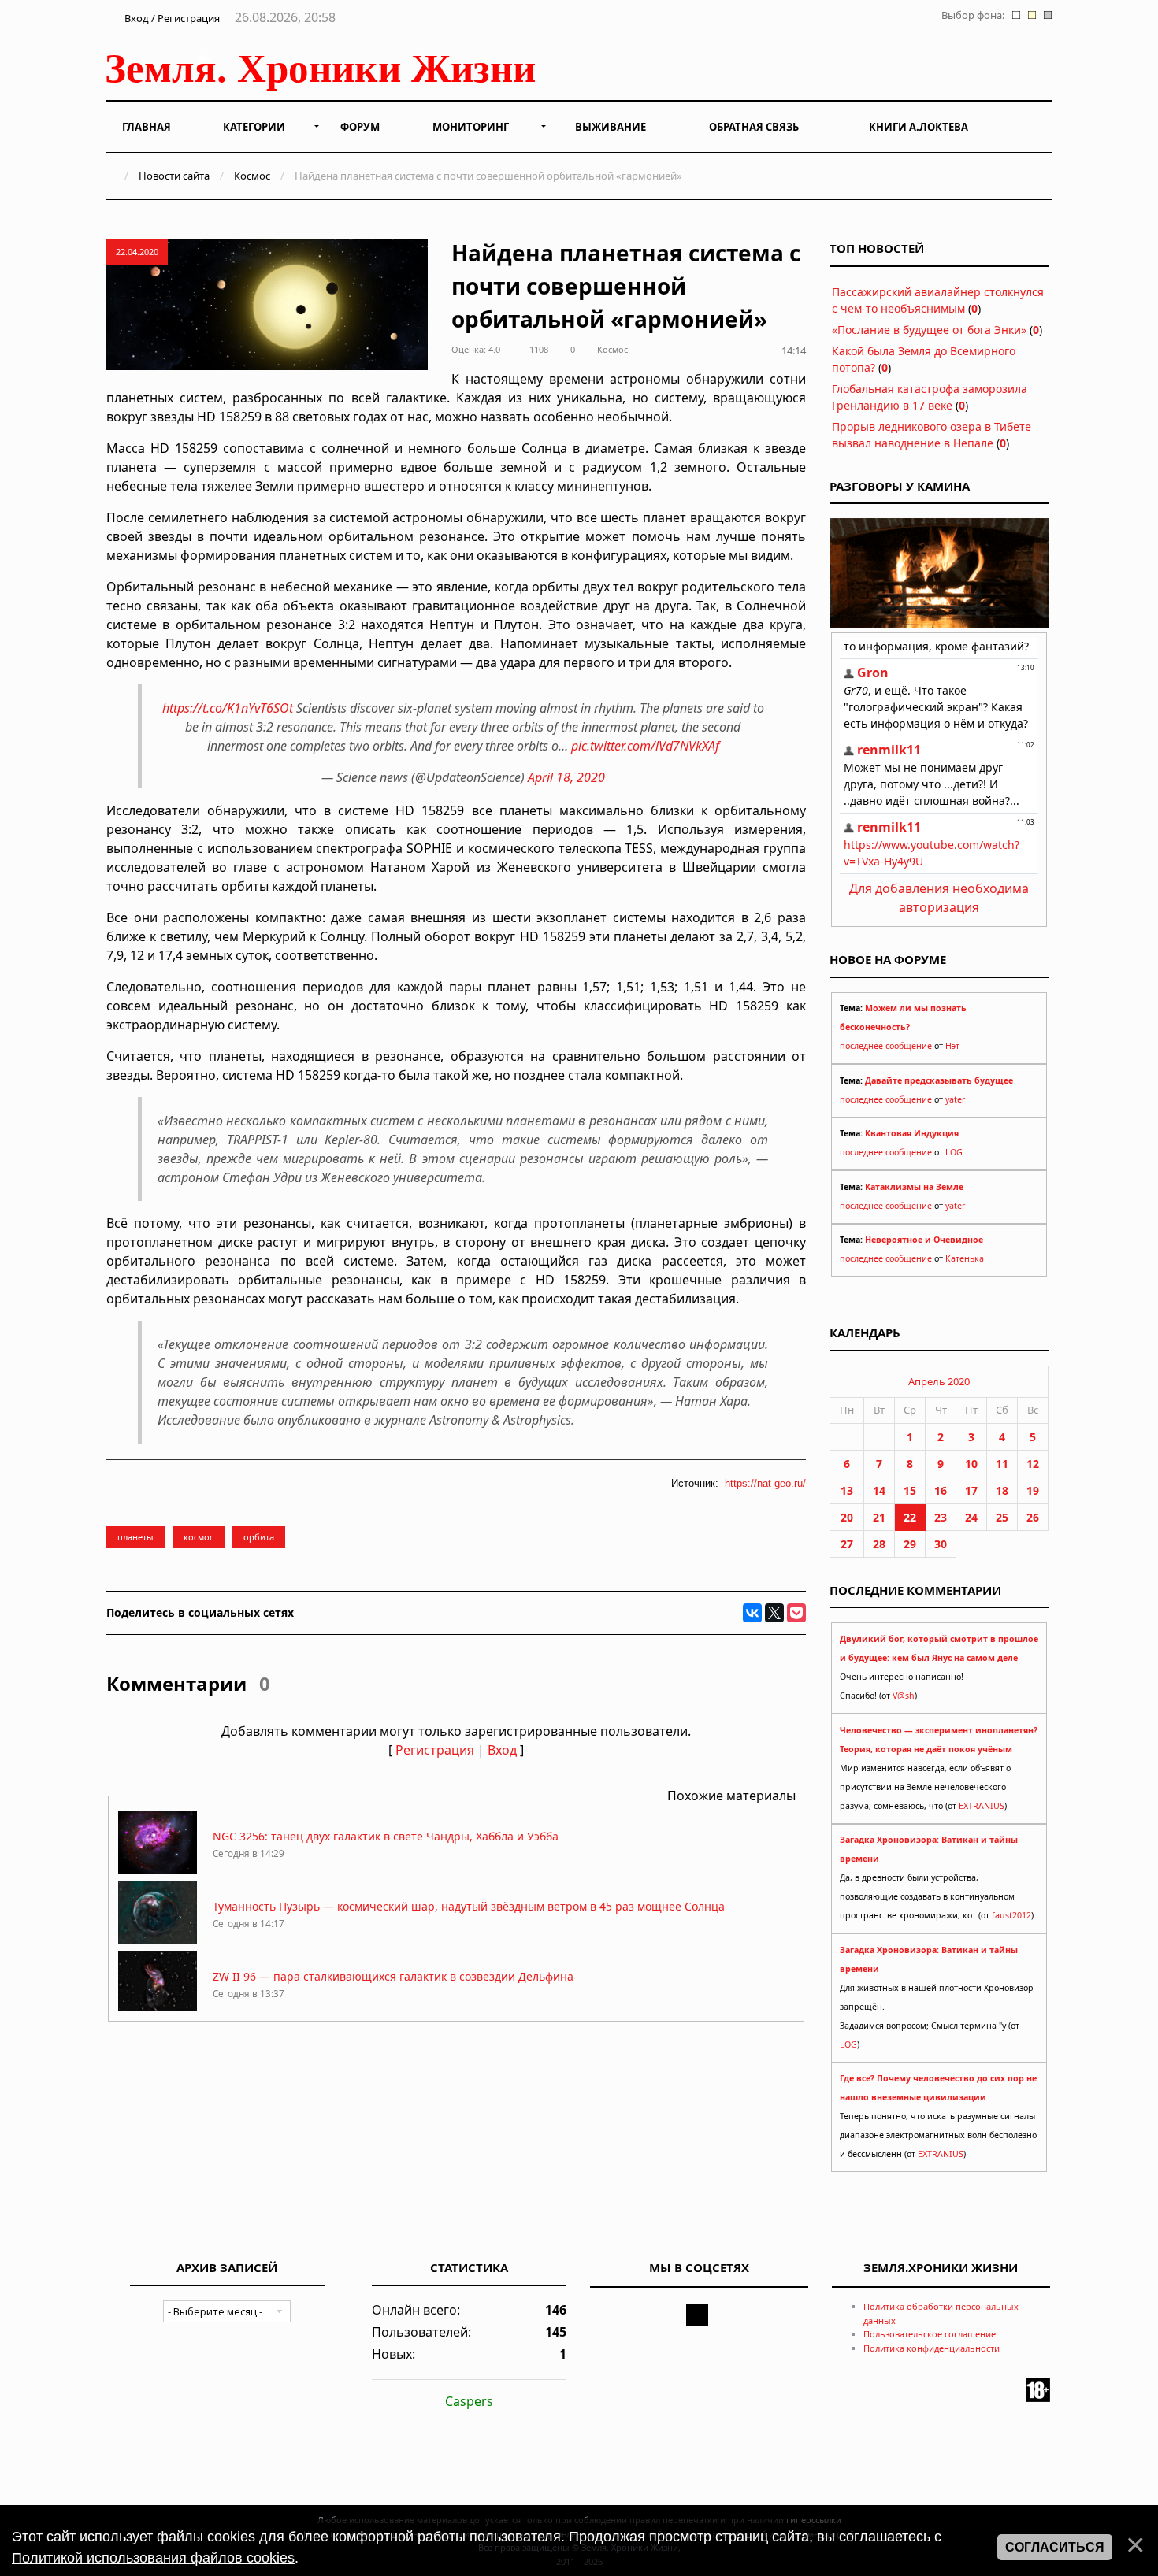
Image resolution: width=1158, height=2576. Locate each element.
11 (1002, 1464)
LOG (954, 1152)
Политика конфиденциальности (932, 2348)
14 (879, 1490)
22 (910, 1517)
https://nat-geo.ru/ (765, 1483)
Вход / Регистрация (171, 18)
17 (971, 1490)
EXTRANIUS (982, 1806)
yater (955, 1099)
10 (971, 1464)
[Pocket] (796, 1613)
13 (847, 1490)
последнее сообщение (886, 1046)
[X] (774, 1613)
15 (910, 1490)
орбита (259, 1537)
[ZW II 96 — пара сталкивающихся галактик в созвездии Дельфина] (158, 2010)
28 (879, 1544)
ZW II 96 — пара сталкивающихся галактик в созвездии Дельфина (393, 1976)
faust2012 (1011, 1915)
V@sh (904, 1696)
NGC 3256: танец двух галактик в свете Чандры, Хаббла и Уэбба (386, 1836)
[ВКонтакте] (752, 1613)
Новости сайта (174, 176)
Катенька (965, 1258)
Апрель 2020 (939, 1381)
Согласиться (1055, 2547)
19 (1033, 1490)
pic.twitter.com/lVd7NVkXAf (645, 746)
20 (847, 1517)
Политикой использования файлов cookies (153, 2558)
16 (941, 1490)
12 (1033, 1464)
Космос (252, 176)
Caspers (469, 2401)
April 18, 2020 (566, 777)
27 (847, 1544)
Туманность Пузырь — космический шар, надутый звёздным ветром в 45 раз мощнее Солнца (469, 1906)
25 (1002, 1517)
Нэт (952, 1046)
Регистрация (435, 1750)
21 (879, 1517)
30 (941, 1544)
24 (971, 1517)
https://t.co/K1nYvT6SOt (228, 708)
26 (1033, 1517)
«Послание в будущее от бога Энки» (929, 330)
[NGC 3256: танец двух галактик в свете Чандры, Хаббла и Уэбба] (158, 1870)
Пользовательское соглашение (930, 2334)
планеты (135, 1537)
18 (1002, 1490)
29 (910, 1544)
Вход (502, 1750)
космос (199, 1537)
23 (941, 1517)
